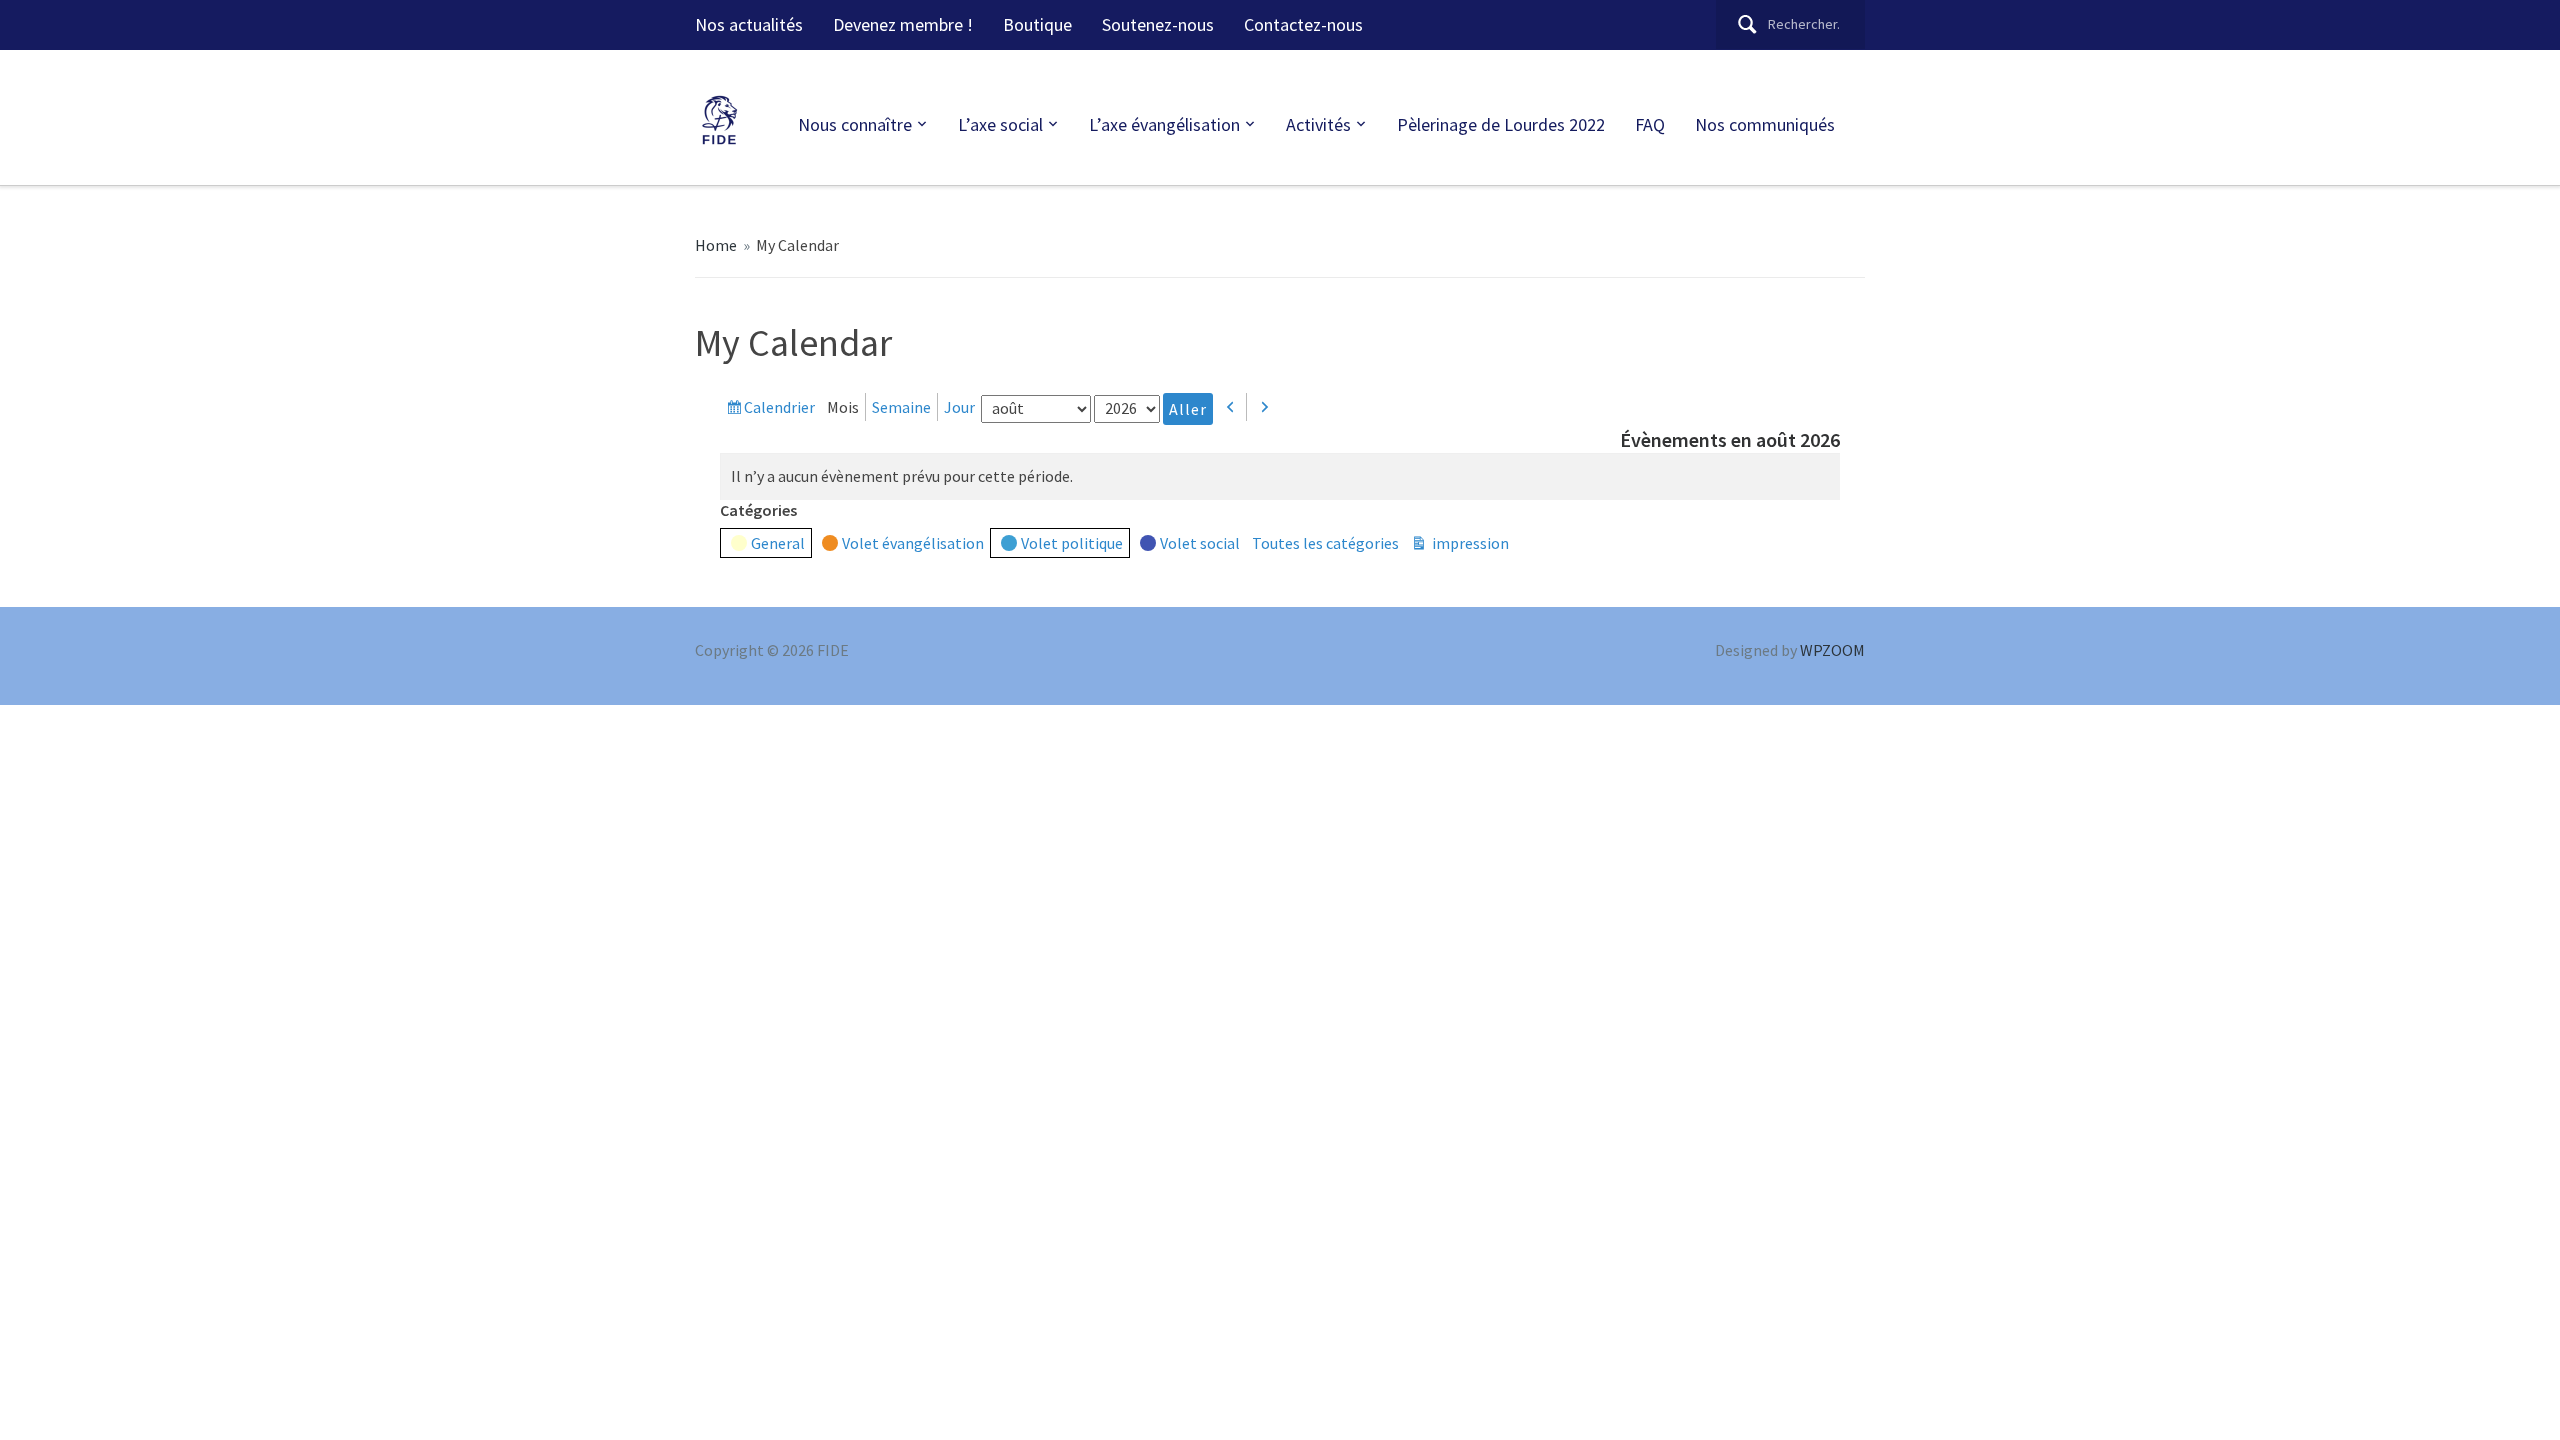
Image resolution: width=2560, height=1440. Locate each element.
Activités (1318, 124)
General (778, 543)
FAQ (1650, 124)
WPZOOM (1832, 650)
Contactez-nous (1303, 24)
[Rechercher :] (1790, 24)
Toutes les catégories (1325, 543)
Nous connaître (855, 124)
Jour (959, 407)
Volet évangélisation (913, 543)
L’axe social (1000, 124)
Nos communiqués (1765, 124)
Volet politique (1072, 543)
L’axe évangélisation (1164, 124)
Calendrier (779, 408)
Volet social (1200, 543)
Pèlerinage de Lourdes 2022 (1501, 124)
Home (716, 245)
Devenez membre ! (903, 24)
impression (1469, 544)
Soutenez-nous (1158, 24)
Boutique (1037, 24)
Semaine (901, 407)
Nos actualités (749, 24)
